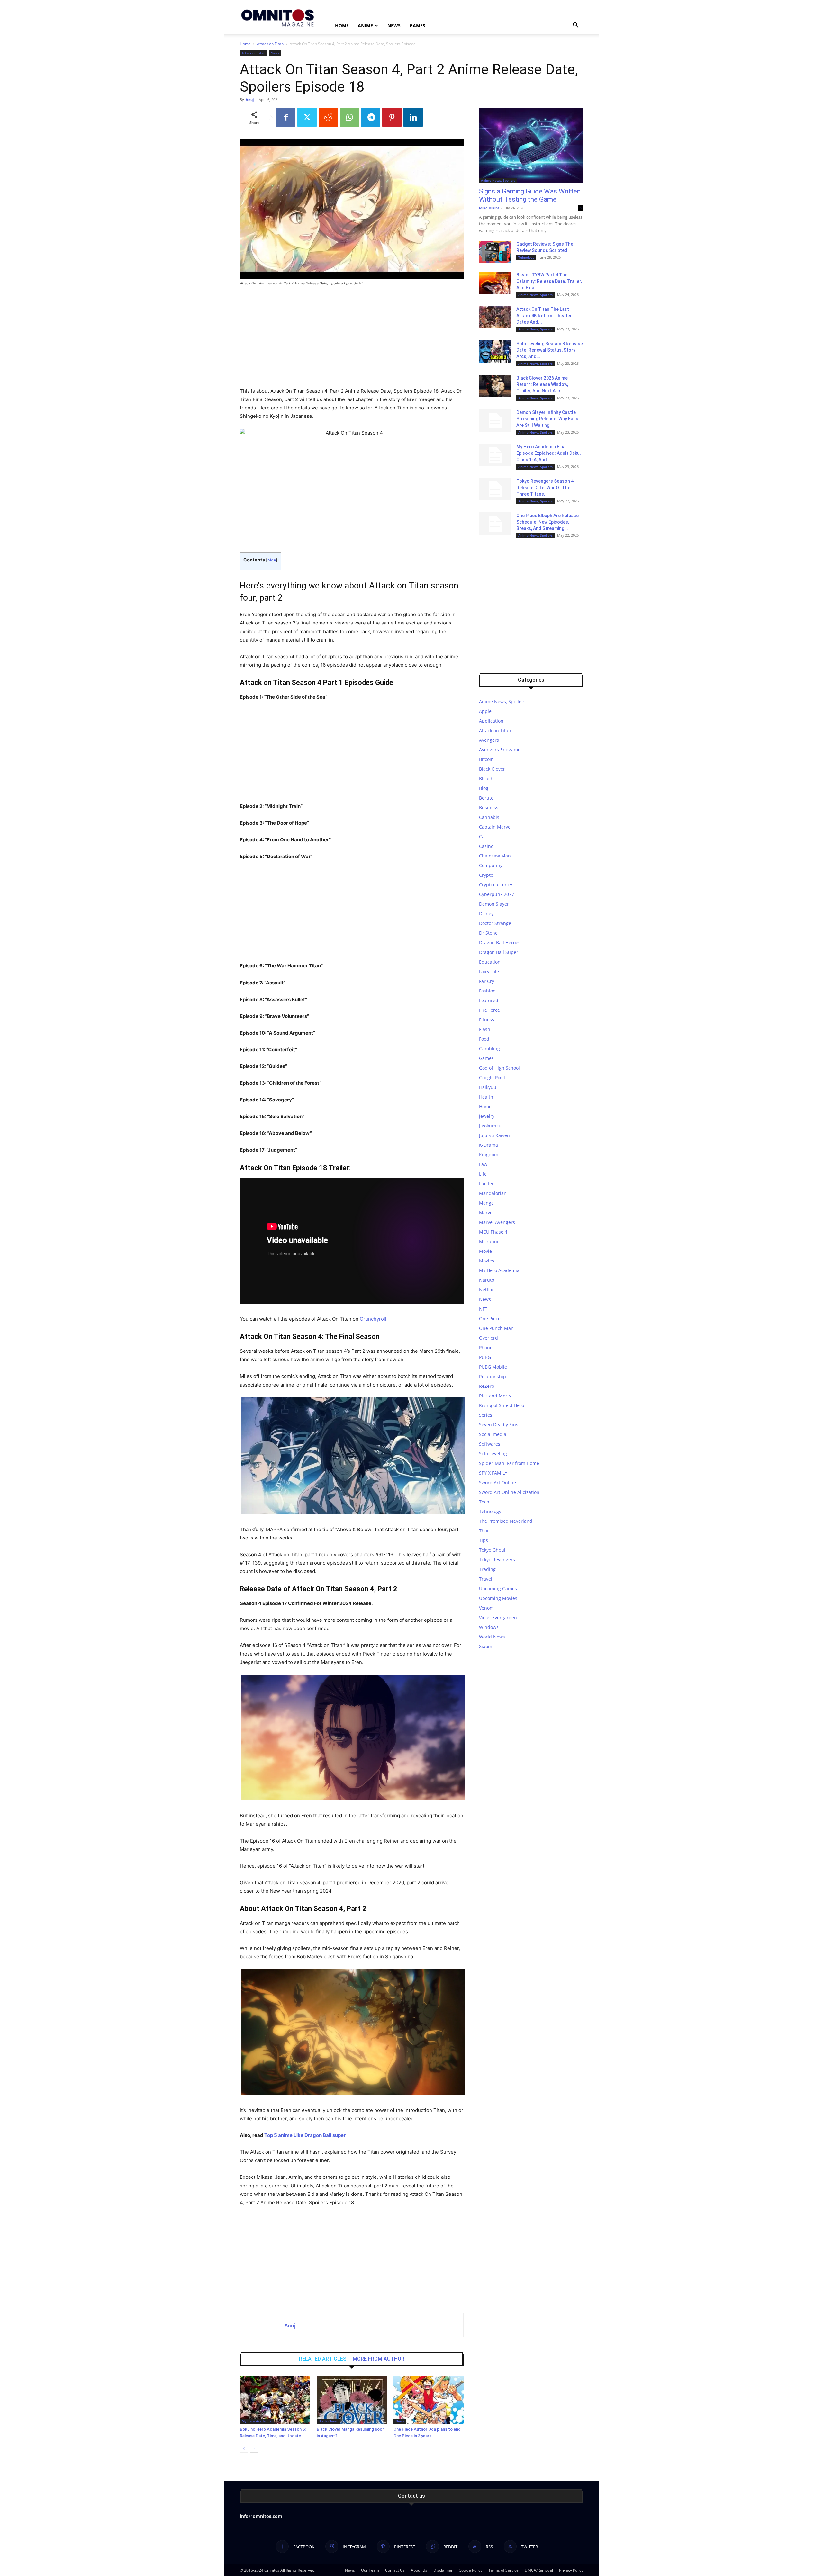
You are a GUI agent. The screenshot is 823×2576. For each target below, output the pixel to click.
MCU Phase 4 (493, 1232)
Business (489, 808)
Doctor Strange (495, 923)
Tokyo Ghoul (492, 1550)
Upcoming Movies (498, 1598)
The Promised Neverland (506, 1521)
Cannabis (489, 817)
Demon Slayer (494, 904)
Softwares (490, 1444)
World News (492, 1637)
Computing (491, 865)
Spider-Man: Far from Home (509, 1463)
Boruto (486, 798)
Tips (484, 1540)
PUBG (485, 1357)
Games (417, 26)
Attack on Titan (270, 44)
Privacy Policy (571, 2570)
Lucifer (486, 1184)
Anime (365, 26)
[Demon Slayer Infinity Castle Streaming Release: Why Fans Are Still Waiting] (495, 420)
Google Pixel (492, 1077)
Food (484, 1039)
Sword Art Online (497, 1482)
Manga (486, 1203)
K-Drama (488, 1145)
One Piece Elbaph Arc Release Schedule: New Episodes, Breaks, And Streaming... (547, 522)
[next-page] (254, 2449)
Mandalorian (493, 1193)
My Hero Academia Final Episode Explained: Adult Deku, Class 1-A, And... (548, 453)
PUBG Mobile (493, 1367)
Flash (485, 1029)
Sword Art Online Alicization (509, 1492)
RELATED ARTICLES (323, 2359)
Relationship (493, 1376)
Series (486, 1415)
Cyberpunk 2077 (497, 894)
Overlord (488, 1338)
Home (342, 26)
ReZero (487, 1386)
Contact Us (395, 2570)
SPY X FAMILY (493, 1473)
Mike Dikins (489, 208)
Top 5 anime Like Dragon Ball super (305, 2135)
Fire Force (489, 1010)
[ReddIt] (328, 117)
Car (483, 836)
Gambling (489, 1049)
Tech (484, 1502)
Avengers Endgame (500, 750)
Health (486, 1097)
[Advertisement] (352, 339)
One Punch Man (496, 1328)
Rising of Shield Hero (502, 1405)
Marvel (486, 1212)
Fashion (487, 991)
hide (272, 560)
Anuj (250, 99)
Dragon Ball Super (499, 952)
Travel (486, 1579)
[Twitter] (307, 117)
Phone (486, 1347)
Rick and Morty (495, 1396)
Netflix (486, 1290)
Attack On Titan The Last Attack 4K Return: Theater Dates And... (544, 316)
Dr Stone (488, 933)
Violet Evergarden (498, 1617)
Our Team (370, 2570)
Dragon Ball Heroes (500, 942)
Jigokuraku (490, 1126)
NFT (483, 1309)
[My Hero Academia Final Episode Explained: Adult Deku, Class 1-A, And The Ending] (495, 455)
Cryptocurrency (496, 885)
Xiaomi (486, 1646)
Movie (485, 1251)
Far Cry (487, 981)
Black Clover (328, 2421)
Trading (487, 1569)
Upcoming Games (498, 1589)
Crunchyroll (373, 1319)
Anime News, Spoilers (498, 180)
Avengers (489, 740)
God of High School (499, 1068)
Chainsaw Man (495, 856)
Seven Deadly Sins (499, 1425)
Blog (484, 788)
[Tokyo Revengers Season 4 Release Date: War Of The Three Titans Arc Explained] (495, 489)
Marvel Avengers (497, 1222)
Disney (486, 914)
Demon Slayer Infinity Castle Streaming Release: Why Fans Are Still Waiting (547, 419)
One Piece (490, 1319)
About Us (419, 2570)
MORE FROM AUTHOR (379, 2359)
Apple (485, 711)
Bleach (486, 779)
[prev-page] (244, 2449)
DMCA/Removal (539, 2570)
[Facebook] (286, 117)
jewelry (487, 1116)
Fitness (487, 1020)
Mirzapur (489, 1241)
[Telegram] (371, 117)
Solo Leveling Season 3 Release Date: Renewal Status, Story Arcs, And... (550, 350)
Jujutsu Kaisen (494, 1135)
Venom (486, 1608)
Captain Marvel (495, 827)
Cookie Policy (470, 2570)
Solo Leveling (493, 1454)
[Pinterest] (392, 117)
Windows (489, 1627)
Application (491, 721)
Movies (487, 1261)
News (394, 26)
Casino (486, 846)
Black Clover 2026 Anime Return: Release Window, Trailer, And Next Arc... (542, 384)
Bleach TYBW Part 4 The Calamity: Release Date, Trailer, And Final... (549, 281)
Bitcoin (486, 759)
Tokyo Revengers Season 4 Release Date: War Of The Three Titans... (545, 488)
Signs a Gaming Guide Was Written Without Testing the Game (530, 195)
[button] (575, 26)
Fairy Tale (489, 971)
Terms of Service (503, 2570)
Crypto (486, 875)
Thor (484, 1531)
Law (483, 1164)
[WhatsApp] (349, 117)
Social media (493, 1434)
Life (483, 1174)
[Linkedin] (413, 117)
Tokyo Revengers (497, 1560)
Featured (489, 1000)
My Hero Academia (257, 2421)
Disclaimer (443, 2570)
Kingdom (489, 1155)
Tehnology (526, 257)
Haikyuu (488, 1087)
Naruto (487, 1280)
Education (490, 962)
